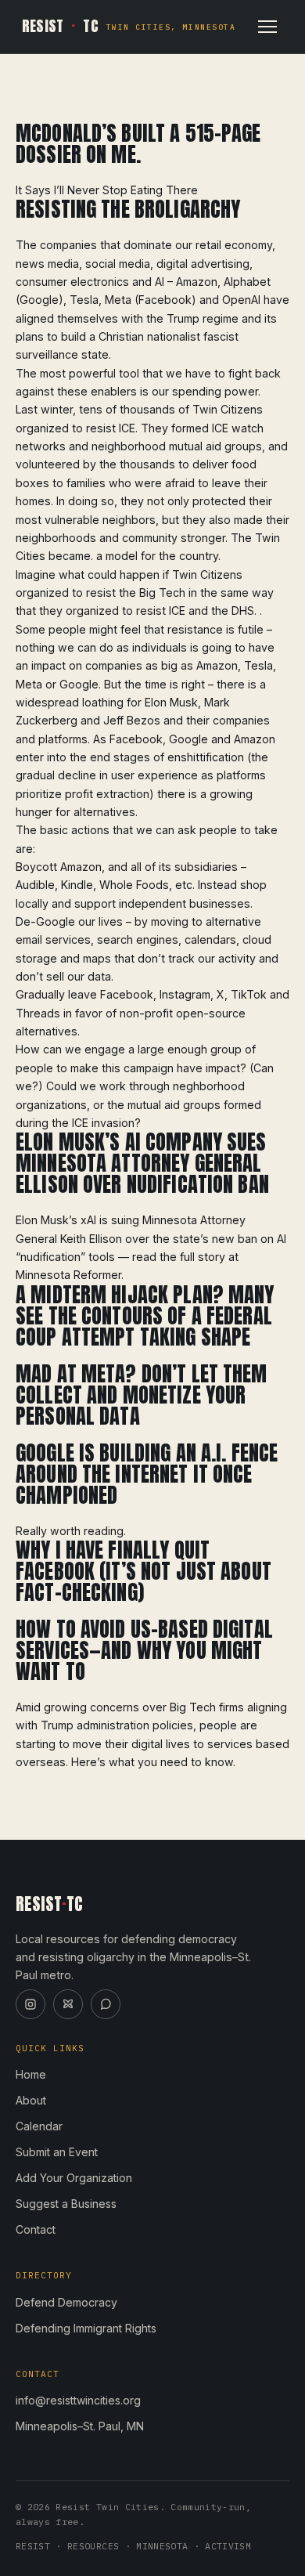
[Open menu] (267, 27)
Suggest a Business (66, 2204)
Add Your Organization (74, 2178)
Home (31, 2074)
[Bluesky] (68, 2004)
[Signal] (106, 2004)
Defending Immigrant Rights (86, 2328)
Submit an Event (57, 2152)
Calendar (39, 2126)
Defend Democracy (66, 2302)
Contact (36, 2229)
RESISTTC (129, 26)
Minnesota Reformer (68, 1275)
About (31, 2100)
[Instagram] (30, 2004)
